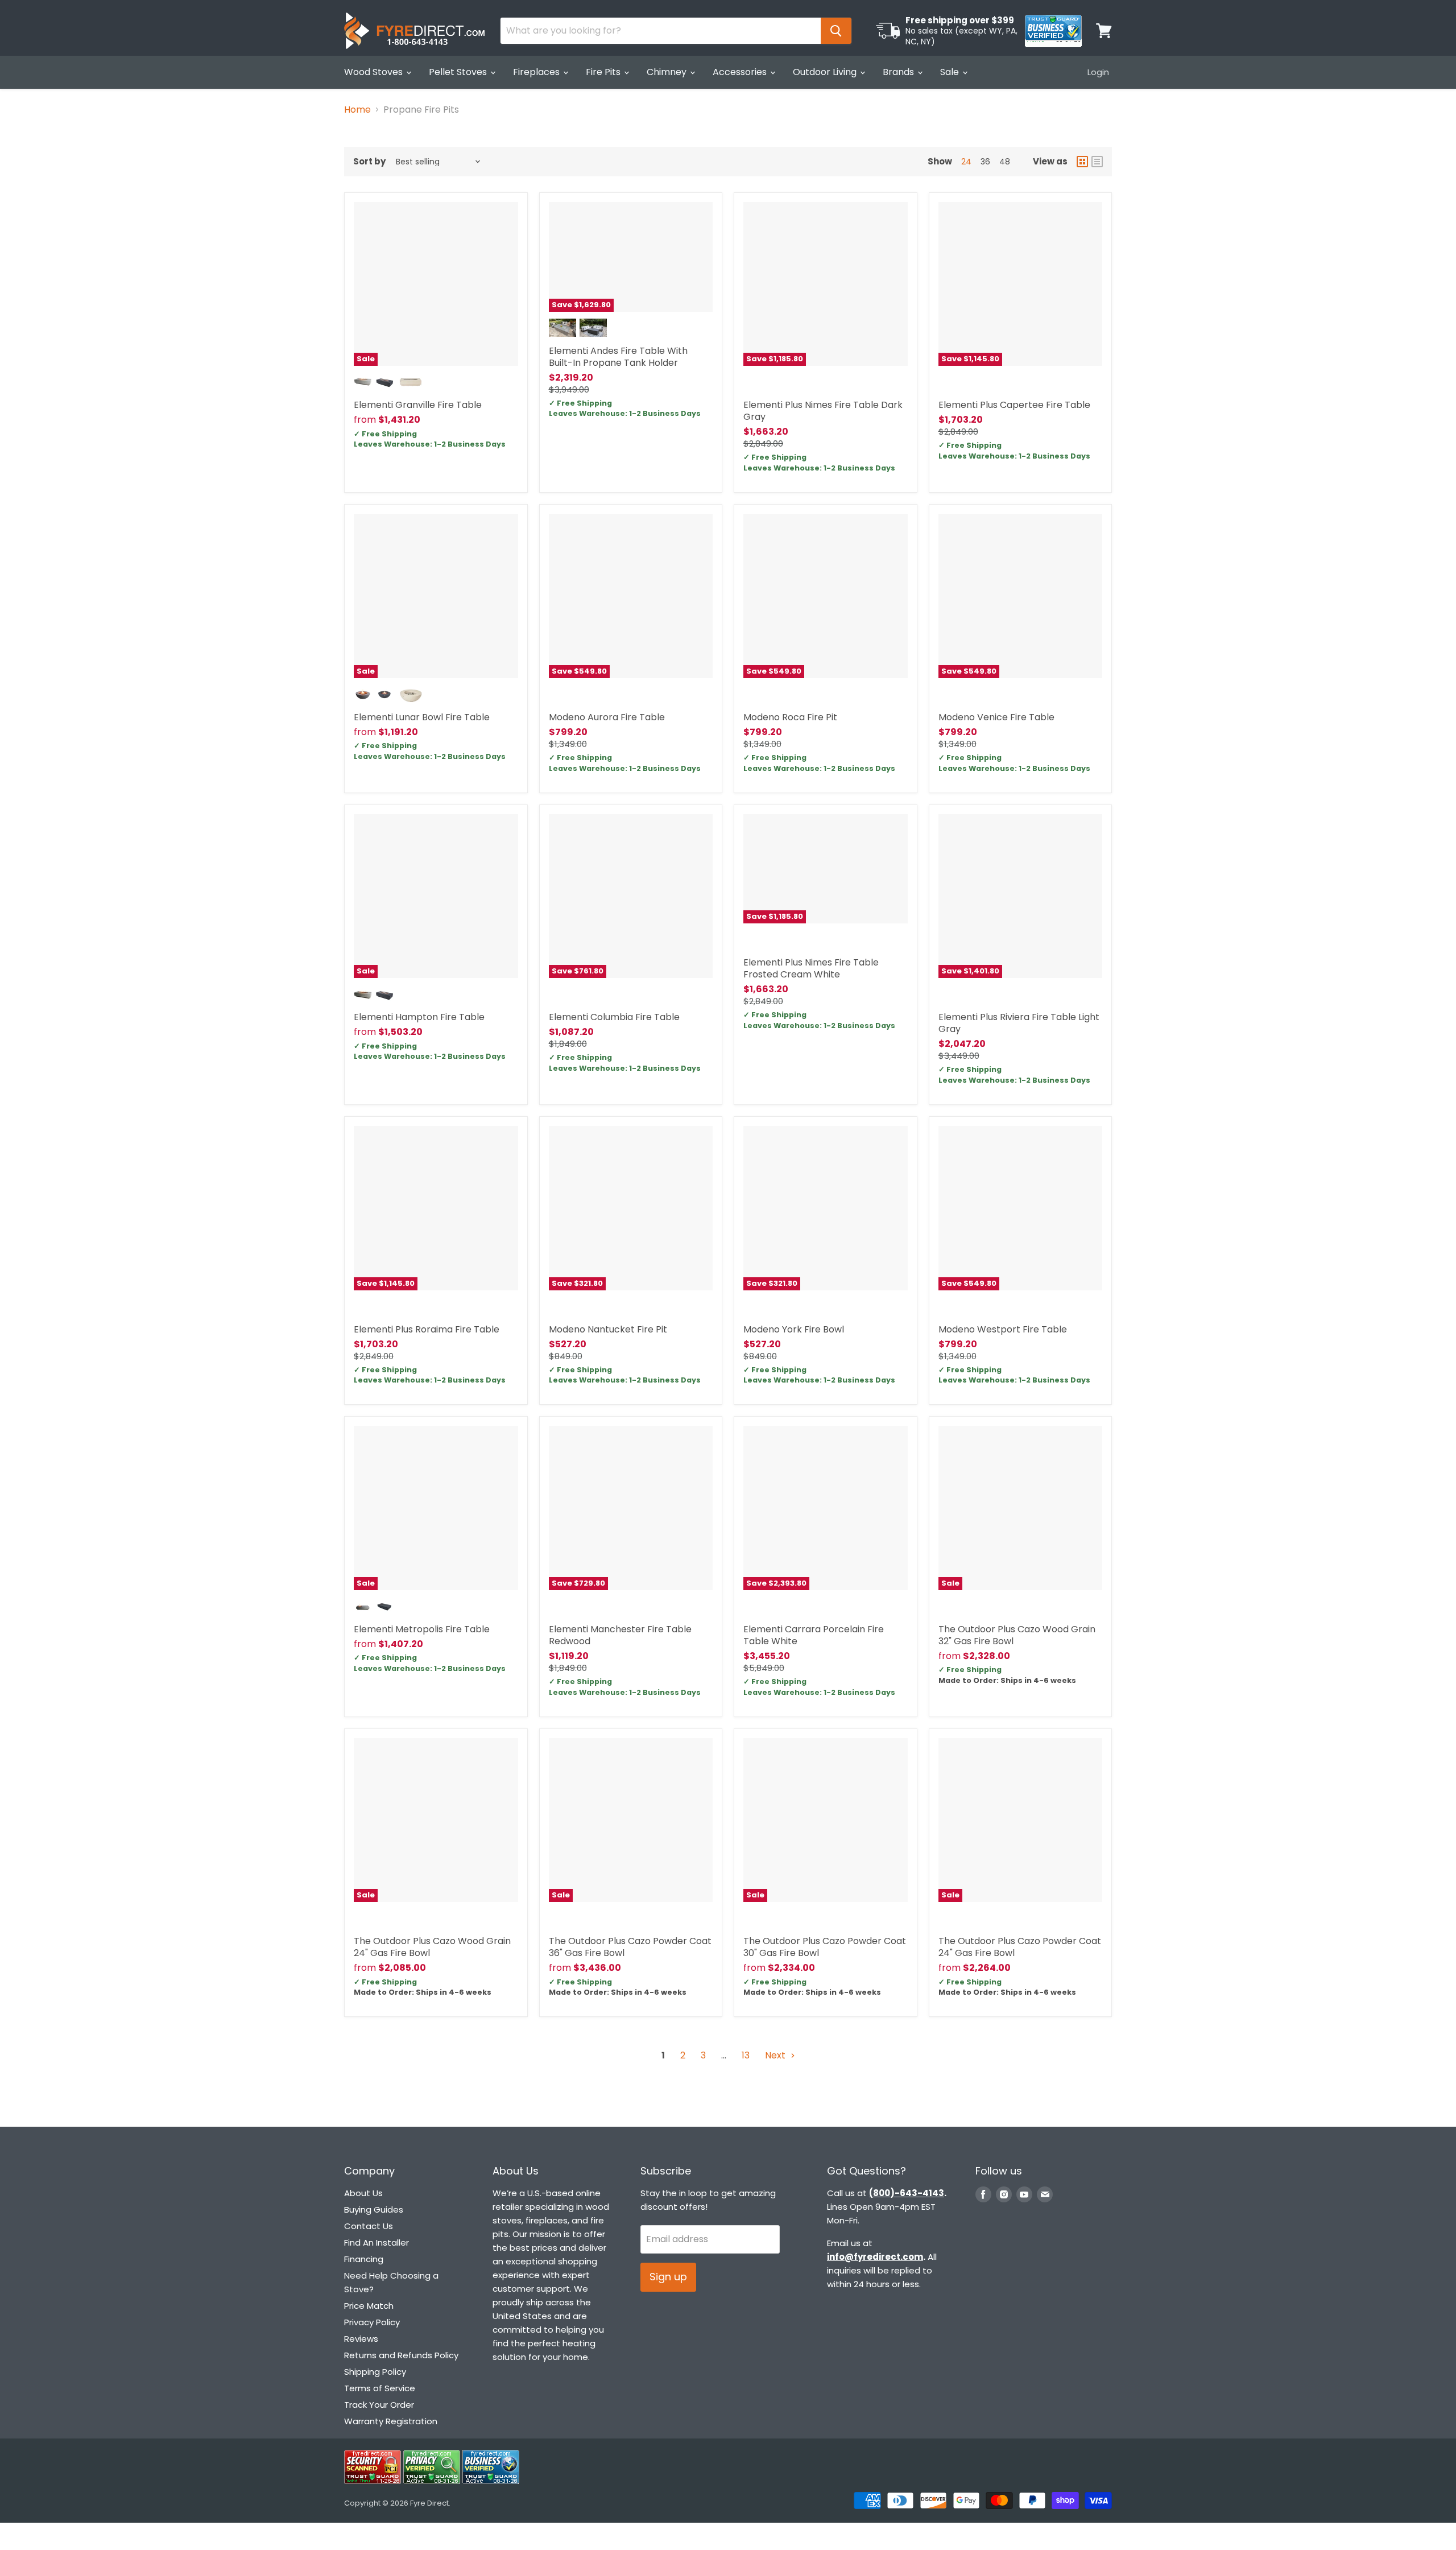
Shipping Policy (375, 2372)
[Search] (836, 31)
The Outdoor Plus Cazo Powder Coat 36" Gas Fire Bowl (630, 1947)
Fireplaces (537, 72)
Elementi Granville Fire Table (418, 405)
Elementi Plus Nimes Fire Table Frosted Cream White (811, 968)
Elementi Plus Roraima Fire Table (427, 1329)
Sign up (668, 2277)
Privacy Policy (372, 2322)
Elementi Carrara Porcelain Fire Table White (814, 1635)
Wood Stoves (375, 72)
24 (966, 162)
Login (1098, 72)
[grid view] (1082, 162)
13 (746, 2055)
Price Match (369, 2306)
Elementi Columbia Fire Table (614, 1017)
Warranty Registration (391, 2421)
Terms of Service (380, 2388)
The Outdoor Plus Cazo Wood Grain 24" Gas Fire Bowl (432, 1947)
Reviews (361, 2339)
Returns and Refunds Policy (401, 2355)
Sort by (369, 161)
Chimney (668, 72)
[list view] (1097, 162)
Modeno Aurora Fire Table (607, 717)
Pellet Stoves (459, 72)
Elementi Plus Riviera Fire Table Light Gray (1019, 1023)
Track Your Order (379, 2405)
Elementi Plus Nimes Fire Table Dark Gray (823, 411)
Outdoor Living (826, 72)
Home (357, 110)
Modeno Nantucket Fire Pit (608, 1329)
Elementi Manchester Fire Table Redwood (620, 1635)
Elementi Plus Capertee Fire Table (1014, 405)
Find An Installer (377, 2242)
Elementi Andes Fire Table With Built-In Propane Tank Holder (618, 357)
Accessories (741, 72)
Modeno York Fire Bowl (794, 1329)
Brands (899, 72)
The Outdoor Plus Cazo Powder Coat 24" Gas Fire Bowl (1020, 1947)
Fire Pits (604, 72)
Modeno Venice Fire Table (996, 717)
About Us (363, 2193)
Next (776, 2055)
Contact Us (369, 2226)
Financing (364, 2259)
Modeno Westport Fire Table (1003, 1329)
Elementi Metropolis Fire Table (422, 1629)
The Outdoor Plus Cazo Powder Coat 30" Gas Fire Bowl (825, 1947)
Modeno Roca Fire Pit (790, 717)
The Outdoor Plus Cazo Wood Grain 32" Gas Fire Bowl (1017, 1635)
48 (1005, 162)
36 (985, 162)
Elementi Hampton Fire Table (419, 1017)
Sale (951, 72)
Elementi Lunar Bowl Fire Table (422, 717)
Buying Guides (374, 2209)
